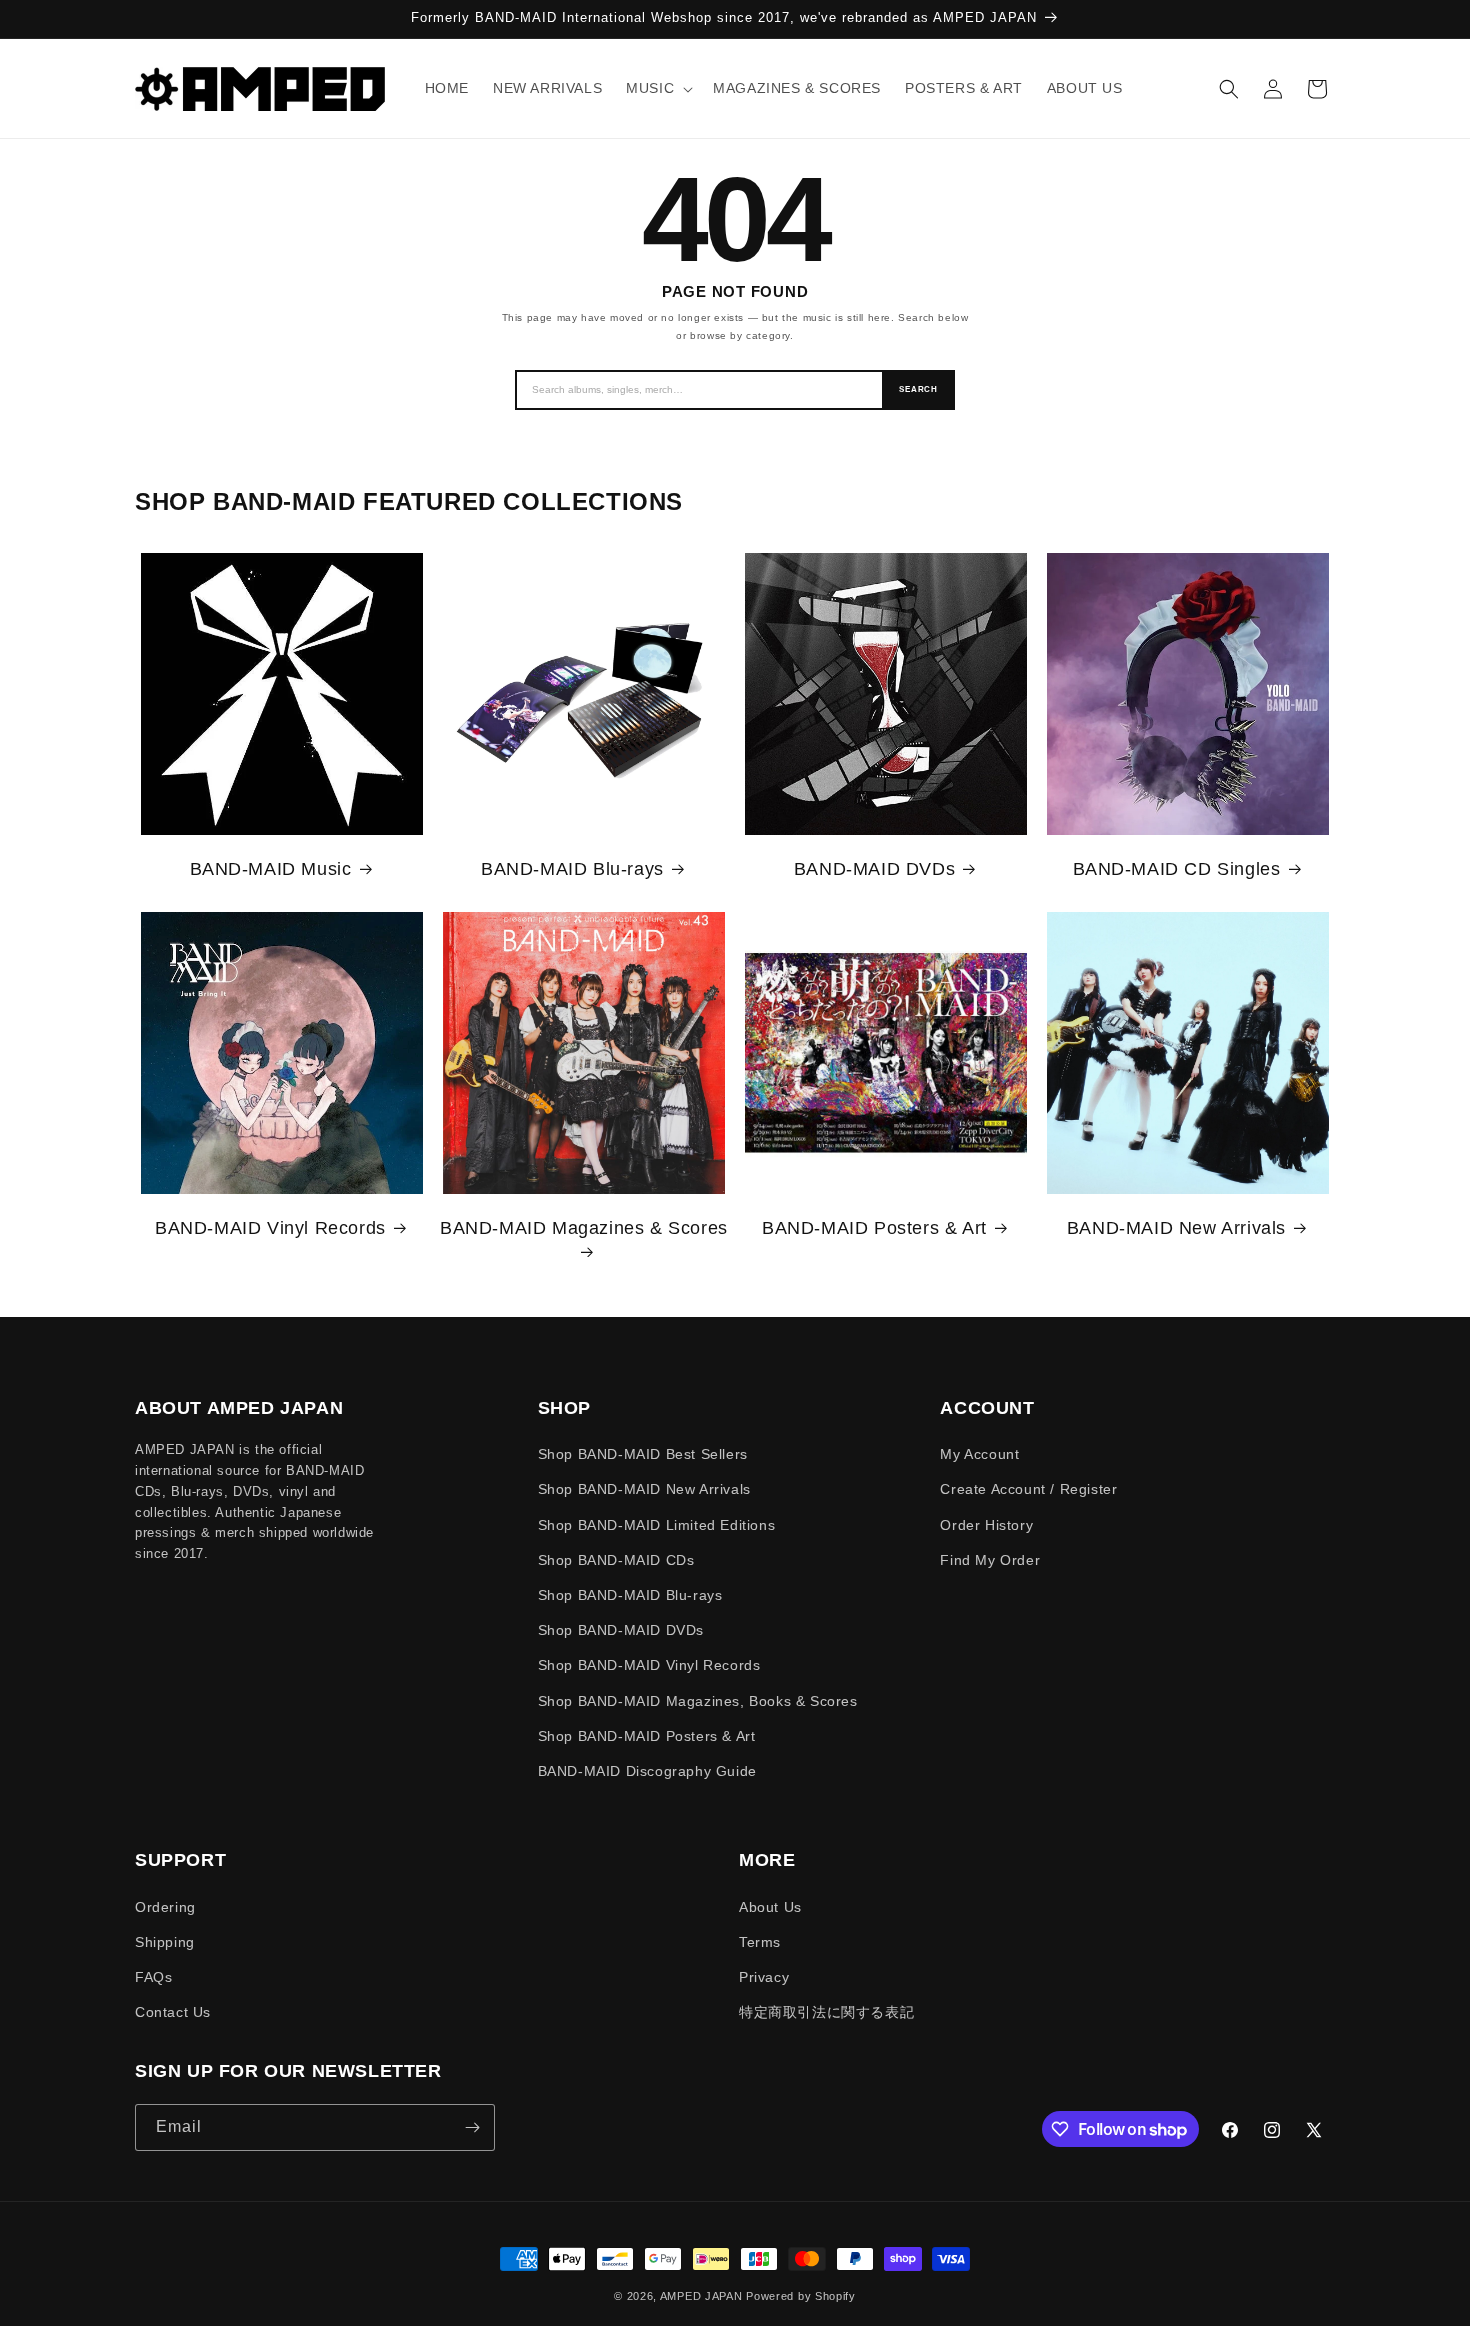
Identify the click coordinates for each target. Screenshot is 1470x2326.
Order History (986, 1525)
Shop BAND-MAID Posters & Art (647, 1736)
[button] (657, 88)
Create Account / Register (1028, 1489)
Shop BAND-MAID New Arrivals (644, 1489)
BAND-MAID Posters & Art (874, 1228)
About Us (770, 1907)
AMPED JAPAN (701, 2296)
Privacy (764, 1977)
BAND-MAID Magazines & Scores (584, 1228)
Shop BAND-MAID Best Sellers (643, 1454)
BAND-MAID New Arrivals (1176, 1228)
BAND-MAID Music (271, 869)
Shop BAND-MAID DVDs (621, 1630)
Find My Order (990, 1560)
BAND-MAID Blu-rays (572, 869)
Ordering (165, 1907)
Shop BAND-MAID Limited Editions (657, 1525)
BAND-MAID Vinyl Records (270, 1228)
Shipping (165, 1942)
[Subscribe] (472, 2127)
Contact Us (173, 2012)
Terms (760, 1942)
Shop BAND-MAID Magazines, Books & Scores (698, 1701)
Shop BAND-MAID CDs (616, 1560)
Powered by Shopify (801, 2296)
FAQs (153, 1977)
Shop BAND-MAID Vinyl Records (649, 1665)
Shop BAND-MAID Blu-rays (630, 1595)
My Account (979, 1454)
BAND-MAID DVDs (874, 869)
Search (918, 389)
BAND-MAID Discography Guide (647, 1771)
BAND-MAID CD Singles (1177, 869)
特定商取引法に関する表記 (826, 2012)
